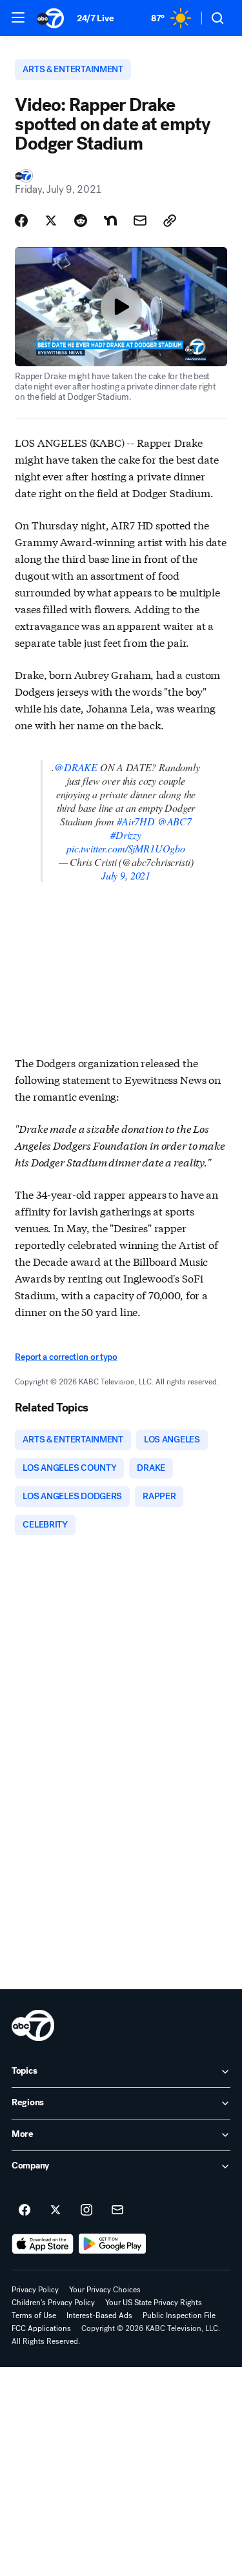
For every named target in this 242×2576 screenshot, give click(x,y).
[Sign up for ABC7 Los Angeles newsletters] (117, 2210)
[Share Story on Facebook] (21, 221)
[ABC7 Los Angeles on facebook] (25, 2210)
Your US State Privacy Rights (154, 2303)
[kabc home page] (33, 2025)
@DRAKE (76, 767)
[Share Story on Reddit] (81, 221)
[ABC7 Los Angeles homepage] (50, 18)
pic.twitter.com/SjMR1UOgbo (126, 848)
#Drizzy (126, 835)
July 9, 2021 (126, 875)
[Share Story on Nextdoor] (110, 221)
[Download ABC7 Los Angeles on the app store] (43, 2244)
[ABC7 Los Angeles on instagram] (86, 2210)
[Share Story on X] (51, 221)
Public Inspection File (179, 2315)
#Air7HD (136, 821)
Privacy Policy (35, 2290)
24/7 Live (95, 18)
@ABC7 (175, 821)
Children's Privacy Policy (53, 2303)
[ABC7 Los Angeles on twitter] (55, 2210)
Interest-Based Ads (99, 2315)
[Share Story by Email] (140, 221)
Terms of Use (34, 2315)
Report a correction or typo (66, 1357)
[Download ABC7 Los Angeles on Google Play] (113, 2244)
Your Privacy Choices (105, 2290)
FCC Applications (41, 2328)
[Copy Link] (170, 221)
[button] (18, 17)
